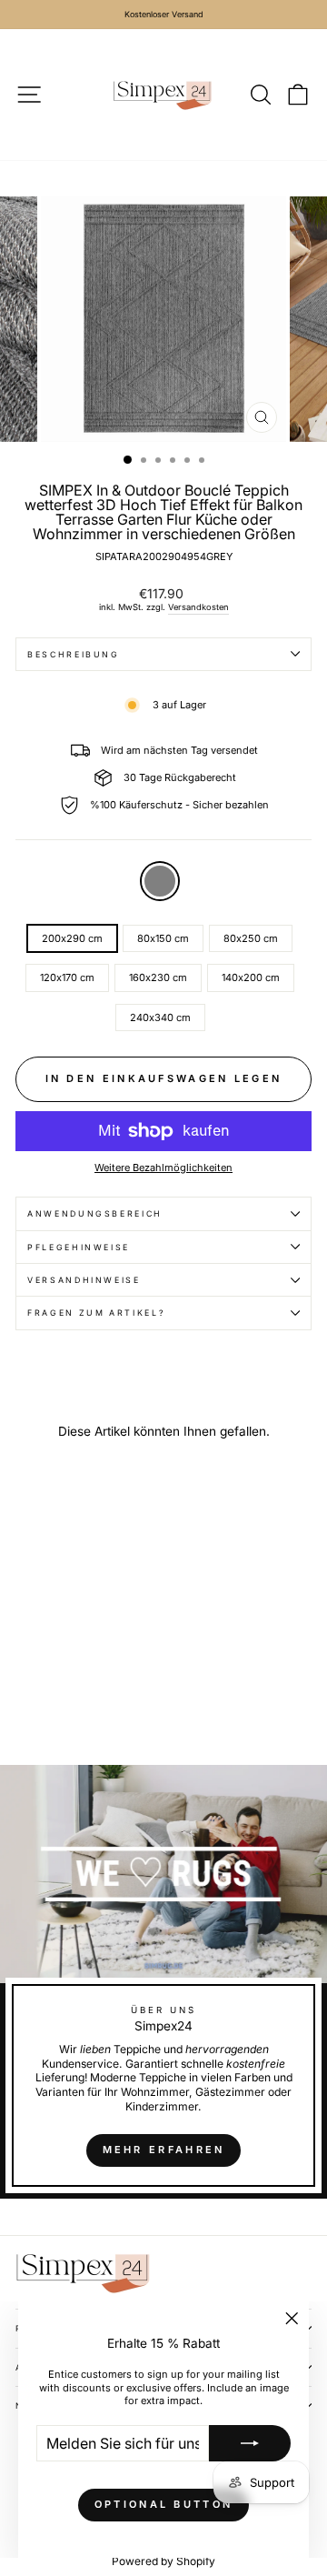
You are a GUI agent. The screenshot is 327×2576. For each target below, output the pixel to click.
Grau (160, 881)
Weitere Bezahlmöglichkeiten (163, 1168)
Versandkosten (198, 607)
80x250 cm (251, 938)
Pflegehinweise (79, 1247)
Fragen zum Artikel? (96, 1313)
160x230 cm (158, 977)
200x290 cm (72, 938)
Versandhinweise (84, 1280)
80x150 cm (163, 938)
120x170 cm (67, 977)
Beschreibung (74, 654)
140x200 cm (251, 977)
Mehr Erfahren (164, 2150)
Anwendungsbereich (95, 1213)
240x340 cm (160, 1017)
